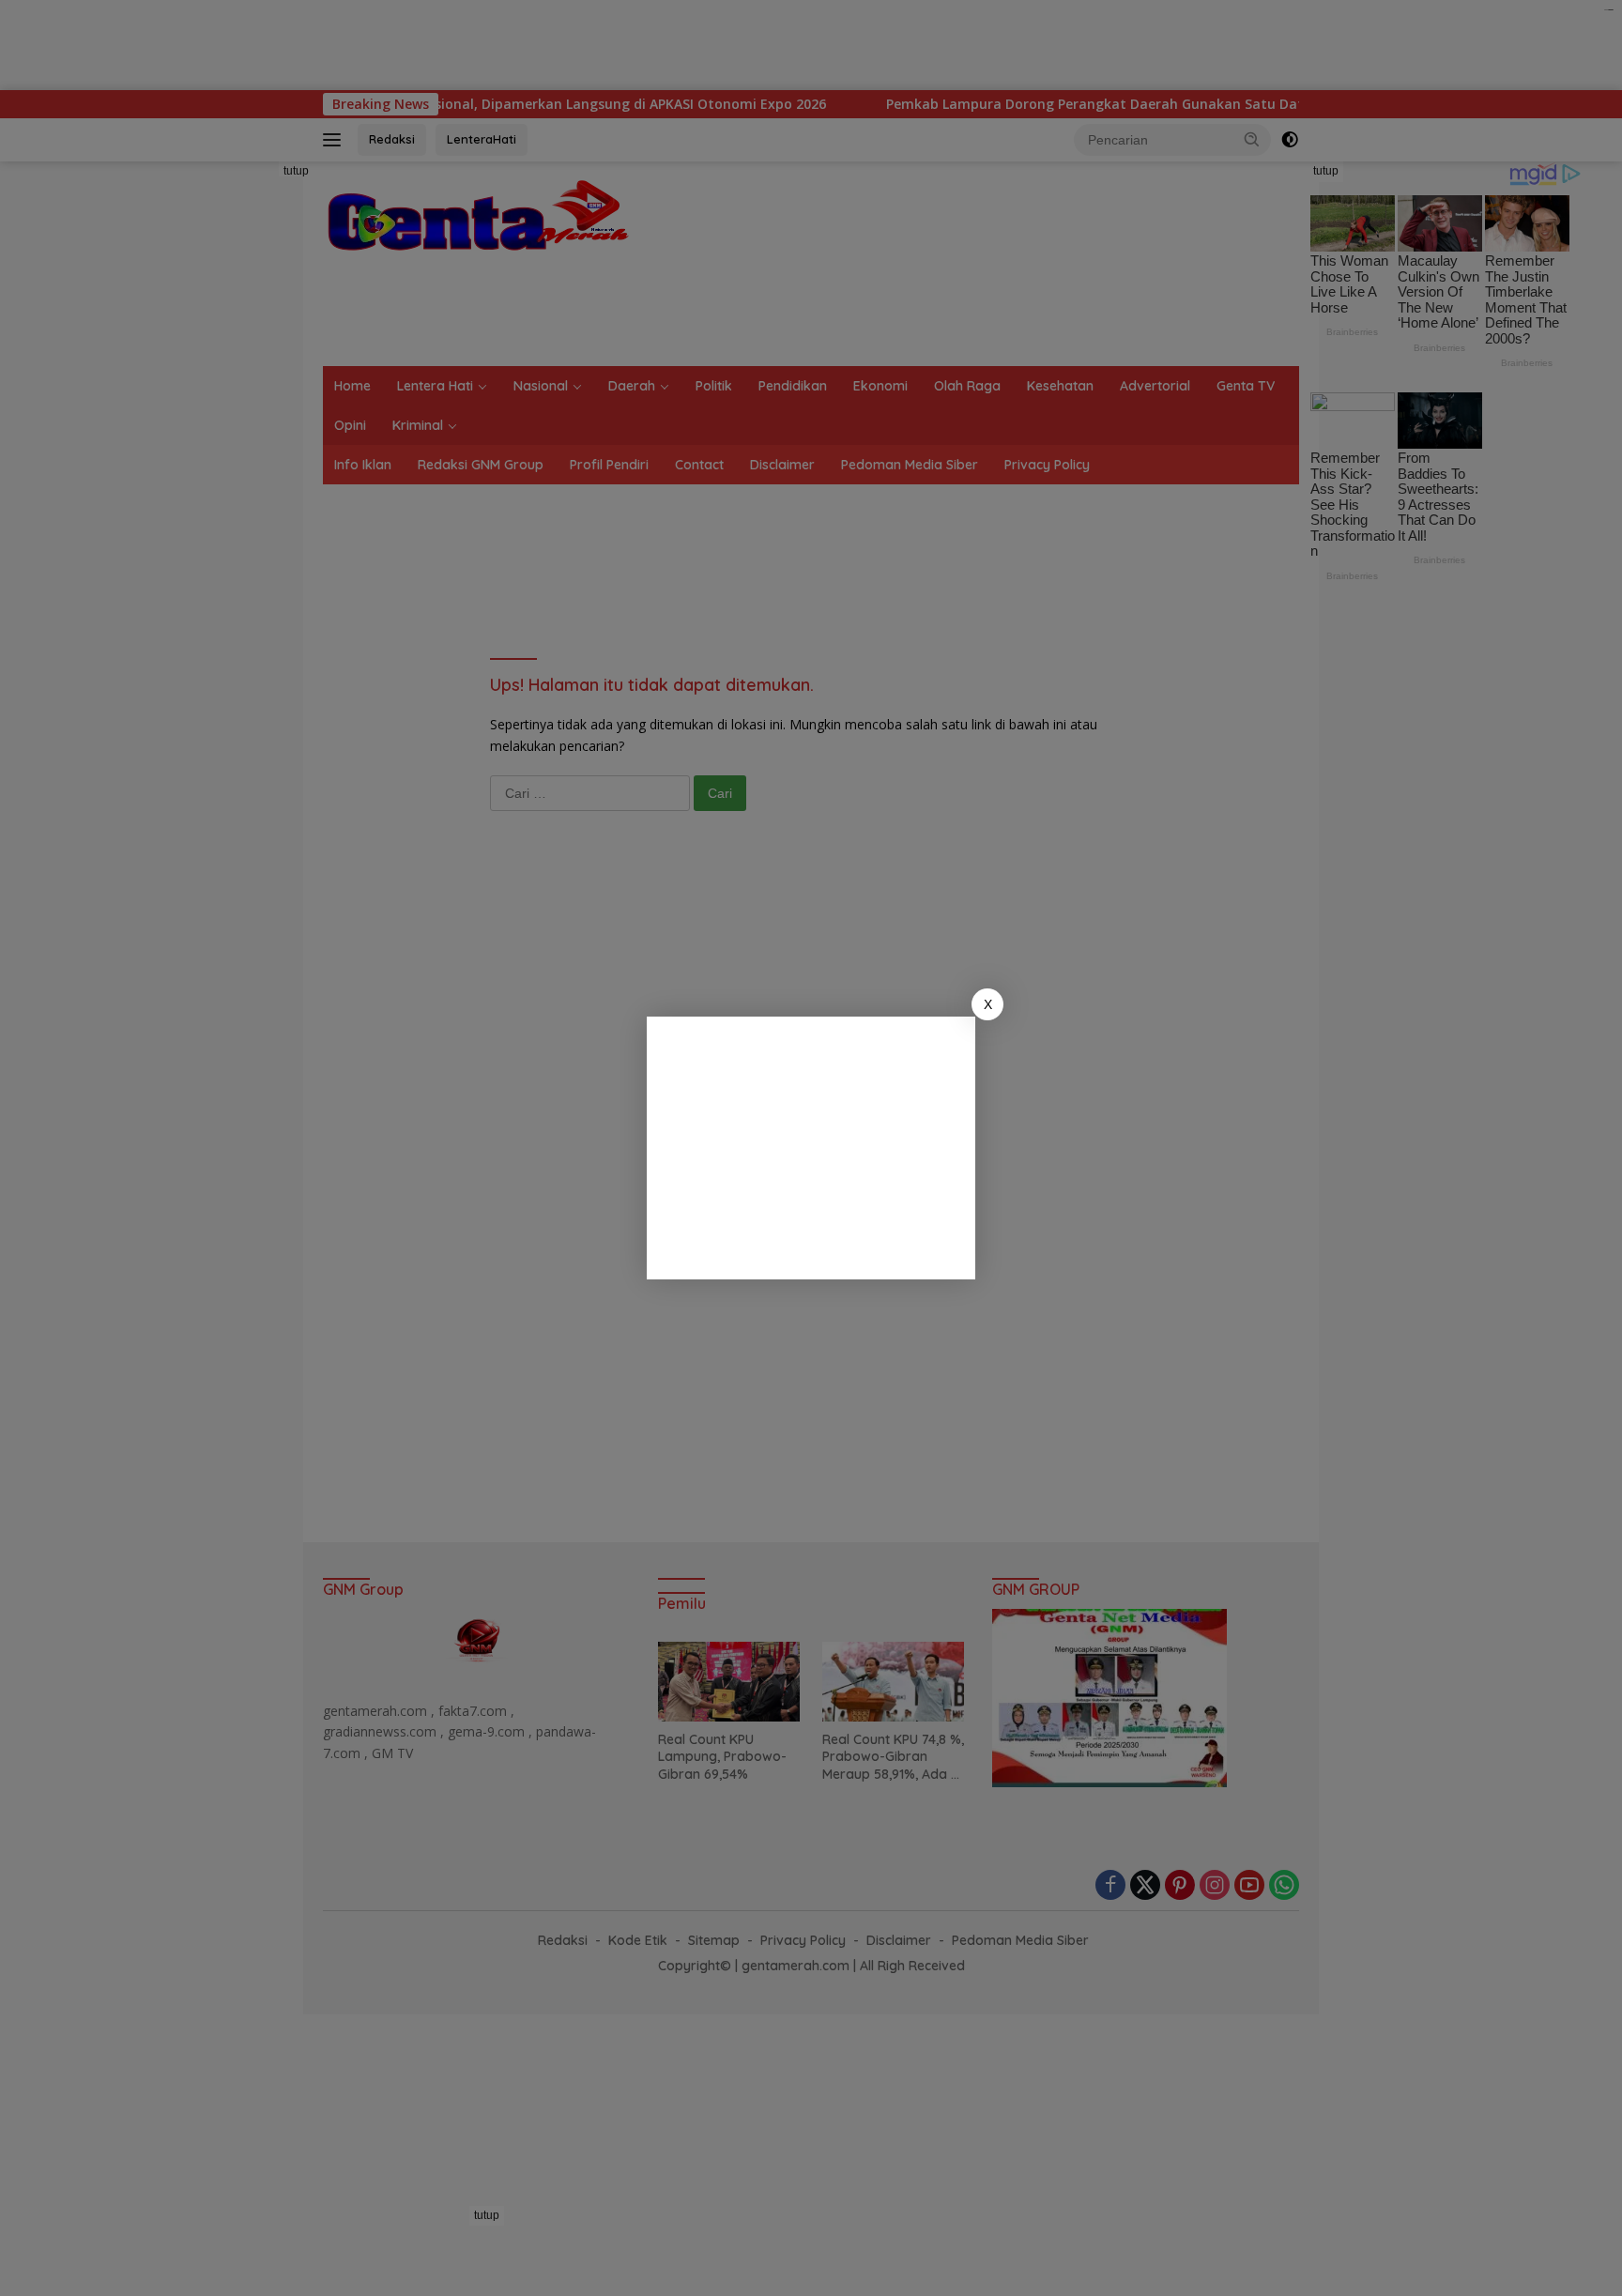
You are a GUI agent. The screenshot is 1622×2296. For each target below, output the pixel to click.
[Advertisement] (811, 1148)
